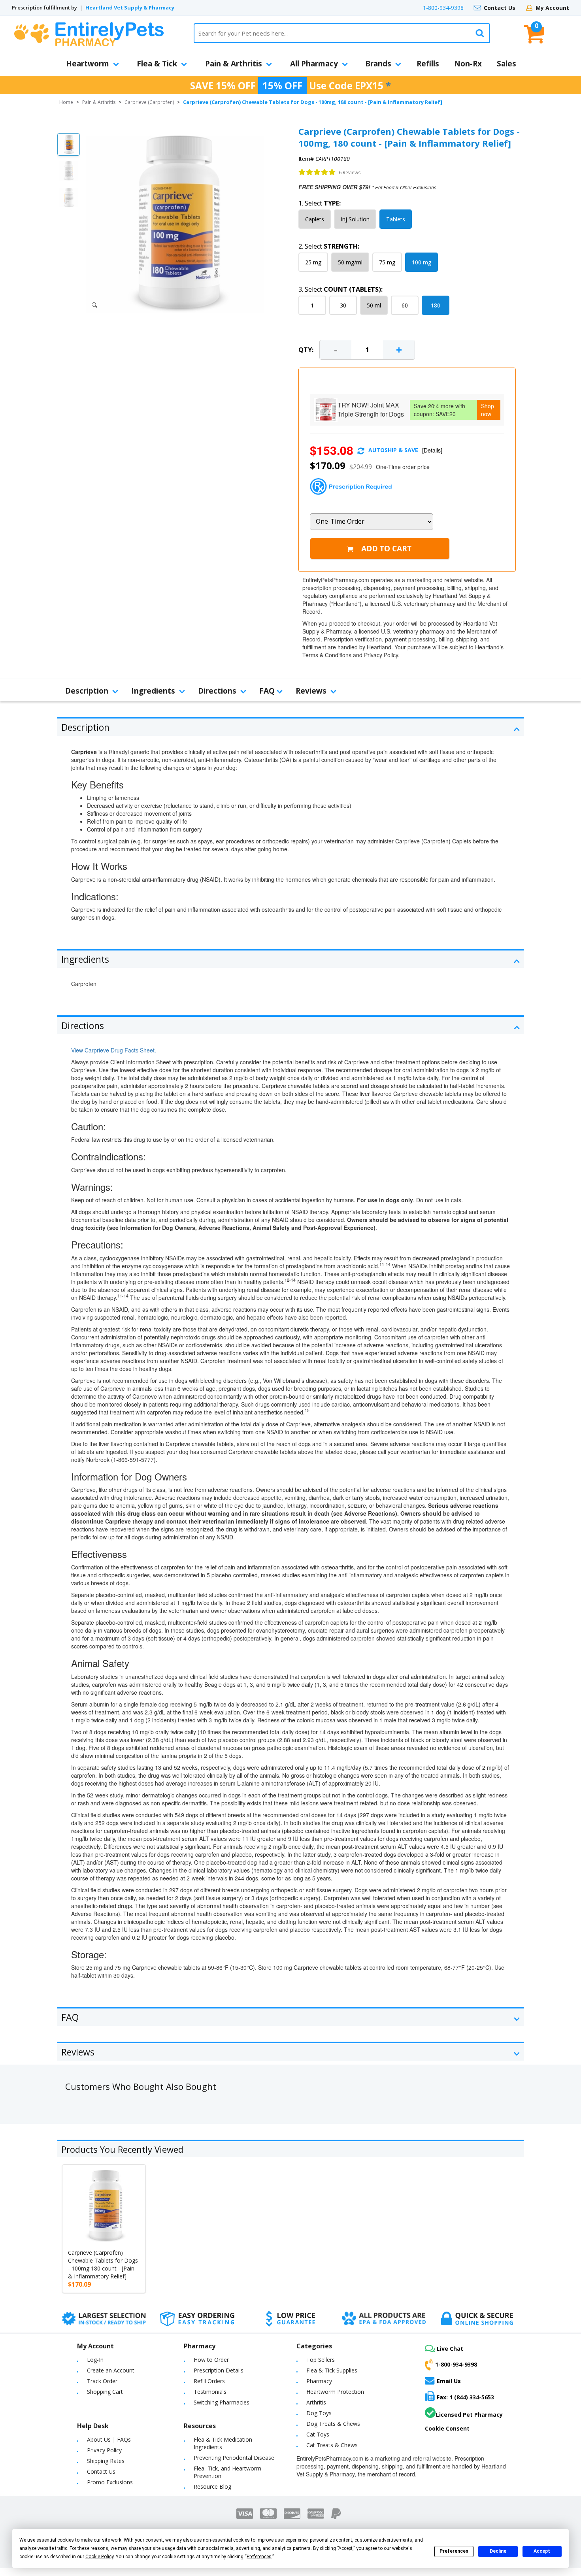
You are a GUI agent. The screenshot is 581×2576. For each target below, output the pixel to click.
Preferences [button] (259, 2557)
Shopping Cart (105, 2392)
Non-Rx (468, 64)
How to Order (211, 2360)
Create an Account (111, 2370)
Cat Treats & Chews (332, 2445)
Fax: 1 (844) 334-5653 (465, 2397)
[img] (317, 172)
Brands (378, 64)
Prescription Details (219, 2370)
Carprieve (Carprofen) (149, 102)
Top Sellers (321, 2360)
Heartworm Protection (335, 2392)
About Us (99, 2439)
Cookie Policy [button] (99, 2557)
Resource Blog (212, 2486)
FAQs (124, 2439)
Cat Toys (318, 2434)
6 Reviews (350, 173)
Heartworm (88, 64)
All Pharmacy (314, 64)
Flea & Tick (157, 64)
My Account (552, 8)
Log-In (95, 2360)
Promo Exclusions (110, 2482)
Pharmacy (319, 2381)
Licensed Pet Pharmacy (469, 2415)
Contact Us (500, 8)
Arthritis (316, 2402)
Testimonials (210, 2392)
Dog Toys (319, 2413)
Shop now (488, 410)
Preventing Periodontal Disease (234, 2458)
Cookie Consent (447, 2428)
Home (66, 102)
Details (432, 450)
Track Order (102, 2381)
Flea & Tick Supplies (332, 2370)
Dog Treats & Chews (333, 2424)
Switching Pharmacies (222, 2402)
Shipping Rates (106, 2461)
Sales (506, 64)
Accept (542, 2551)
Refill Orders (209, 2381)
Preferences (454, 2551)
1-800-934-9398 (443, 8)
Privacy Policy (104, 2450)
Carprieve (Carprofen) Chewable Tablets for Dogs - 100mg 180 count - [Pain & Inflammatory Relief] (103, 2264)
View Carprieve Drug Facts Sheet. (114, 1050)
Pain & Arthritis (234, 64)
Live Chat (450, 2349)
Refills (428, 64)
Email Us (449, 2381)
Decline (498, 2551)
